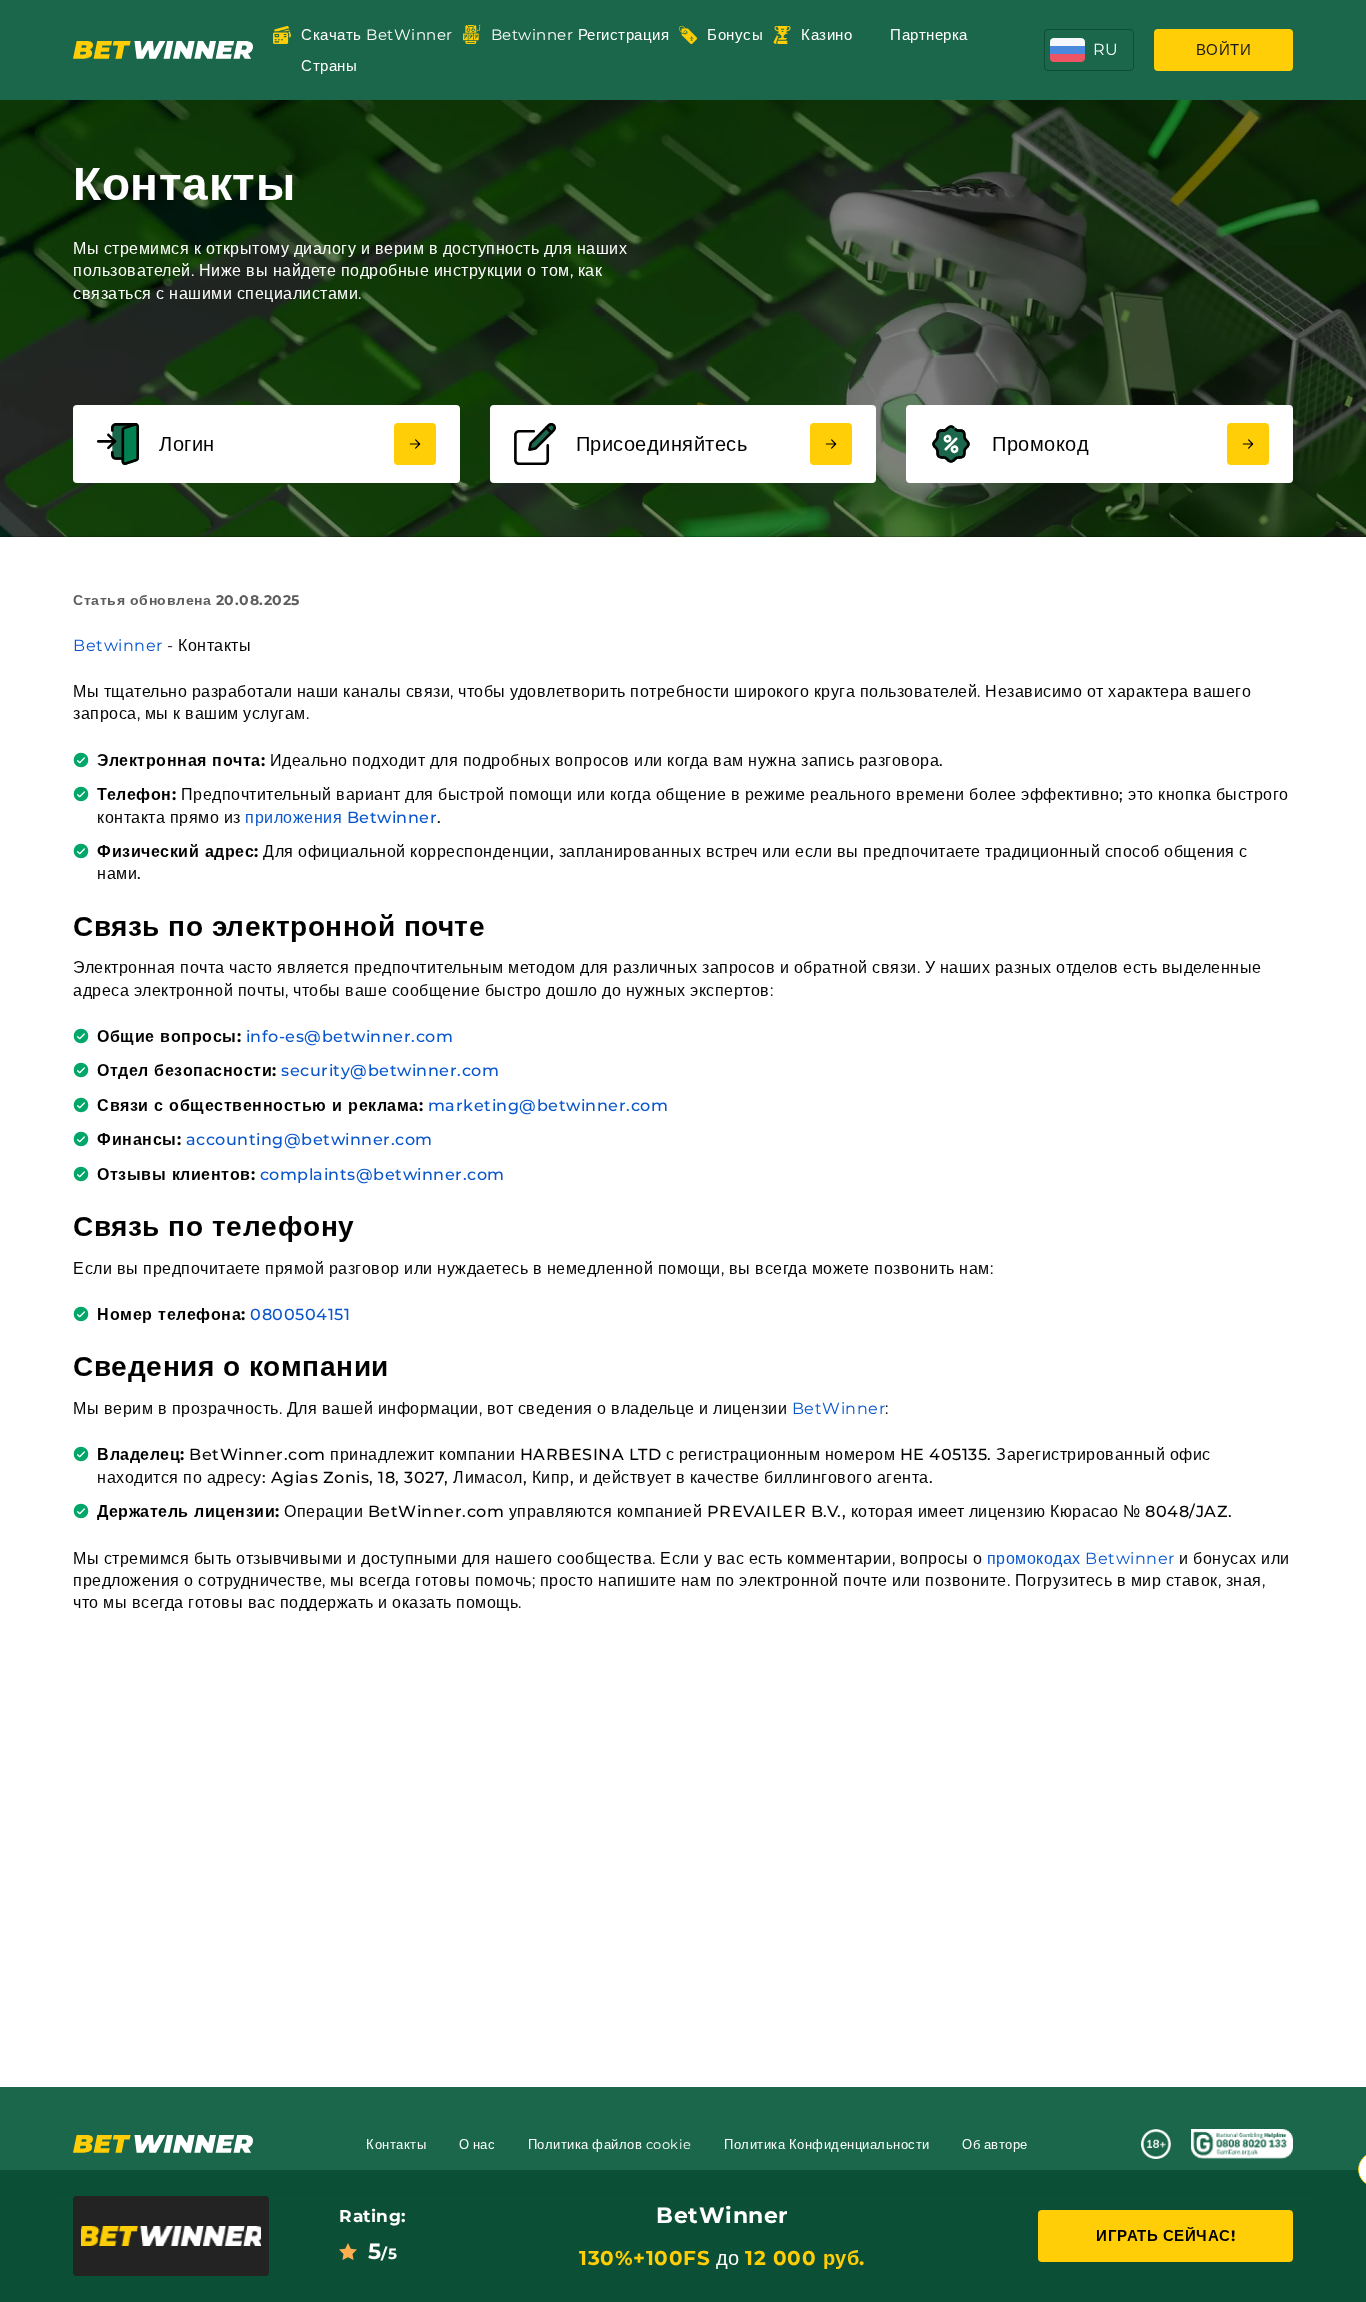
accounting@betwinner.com (309, 1139)
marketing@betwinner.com (548, 1105)
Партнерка (929, 34)
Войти (1224, 49)
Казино (826, 34)
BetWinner (839, 1408)
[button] (1089, 50)
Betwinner (118, 645)
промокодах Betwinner (1081, 1558)
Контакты (396, 2144)
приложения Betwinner (341, 817)
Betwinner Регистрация (580, 34)
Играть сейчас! (1165, 2235)
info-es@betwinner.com (350, 1036)
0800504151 (300, 1314)
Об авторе (995, 2144)
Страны (329, 65)
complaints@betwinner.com (382, 1174)
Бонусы (735, 34)
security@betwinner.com (390, 1070)
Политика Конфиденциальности (827, 2144)
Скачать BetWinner (377, 34)
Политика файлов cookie (610, 2144)
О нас (477, 2144)
